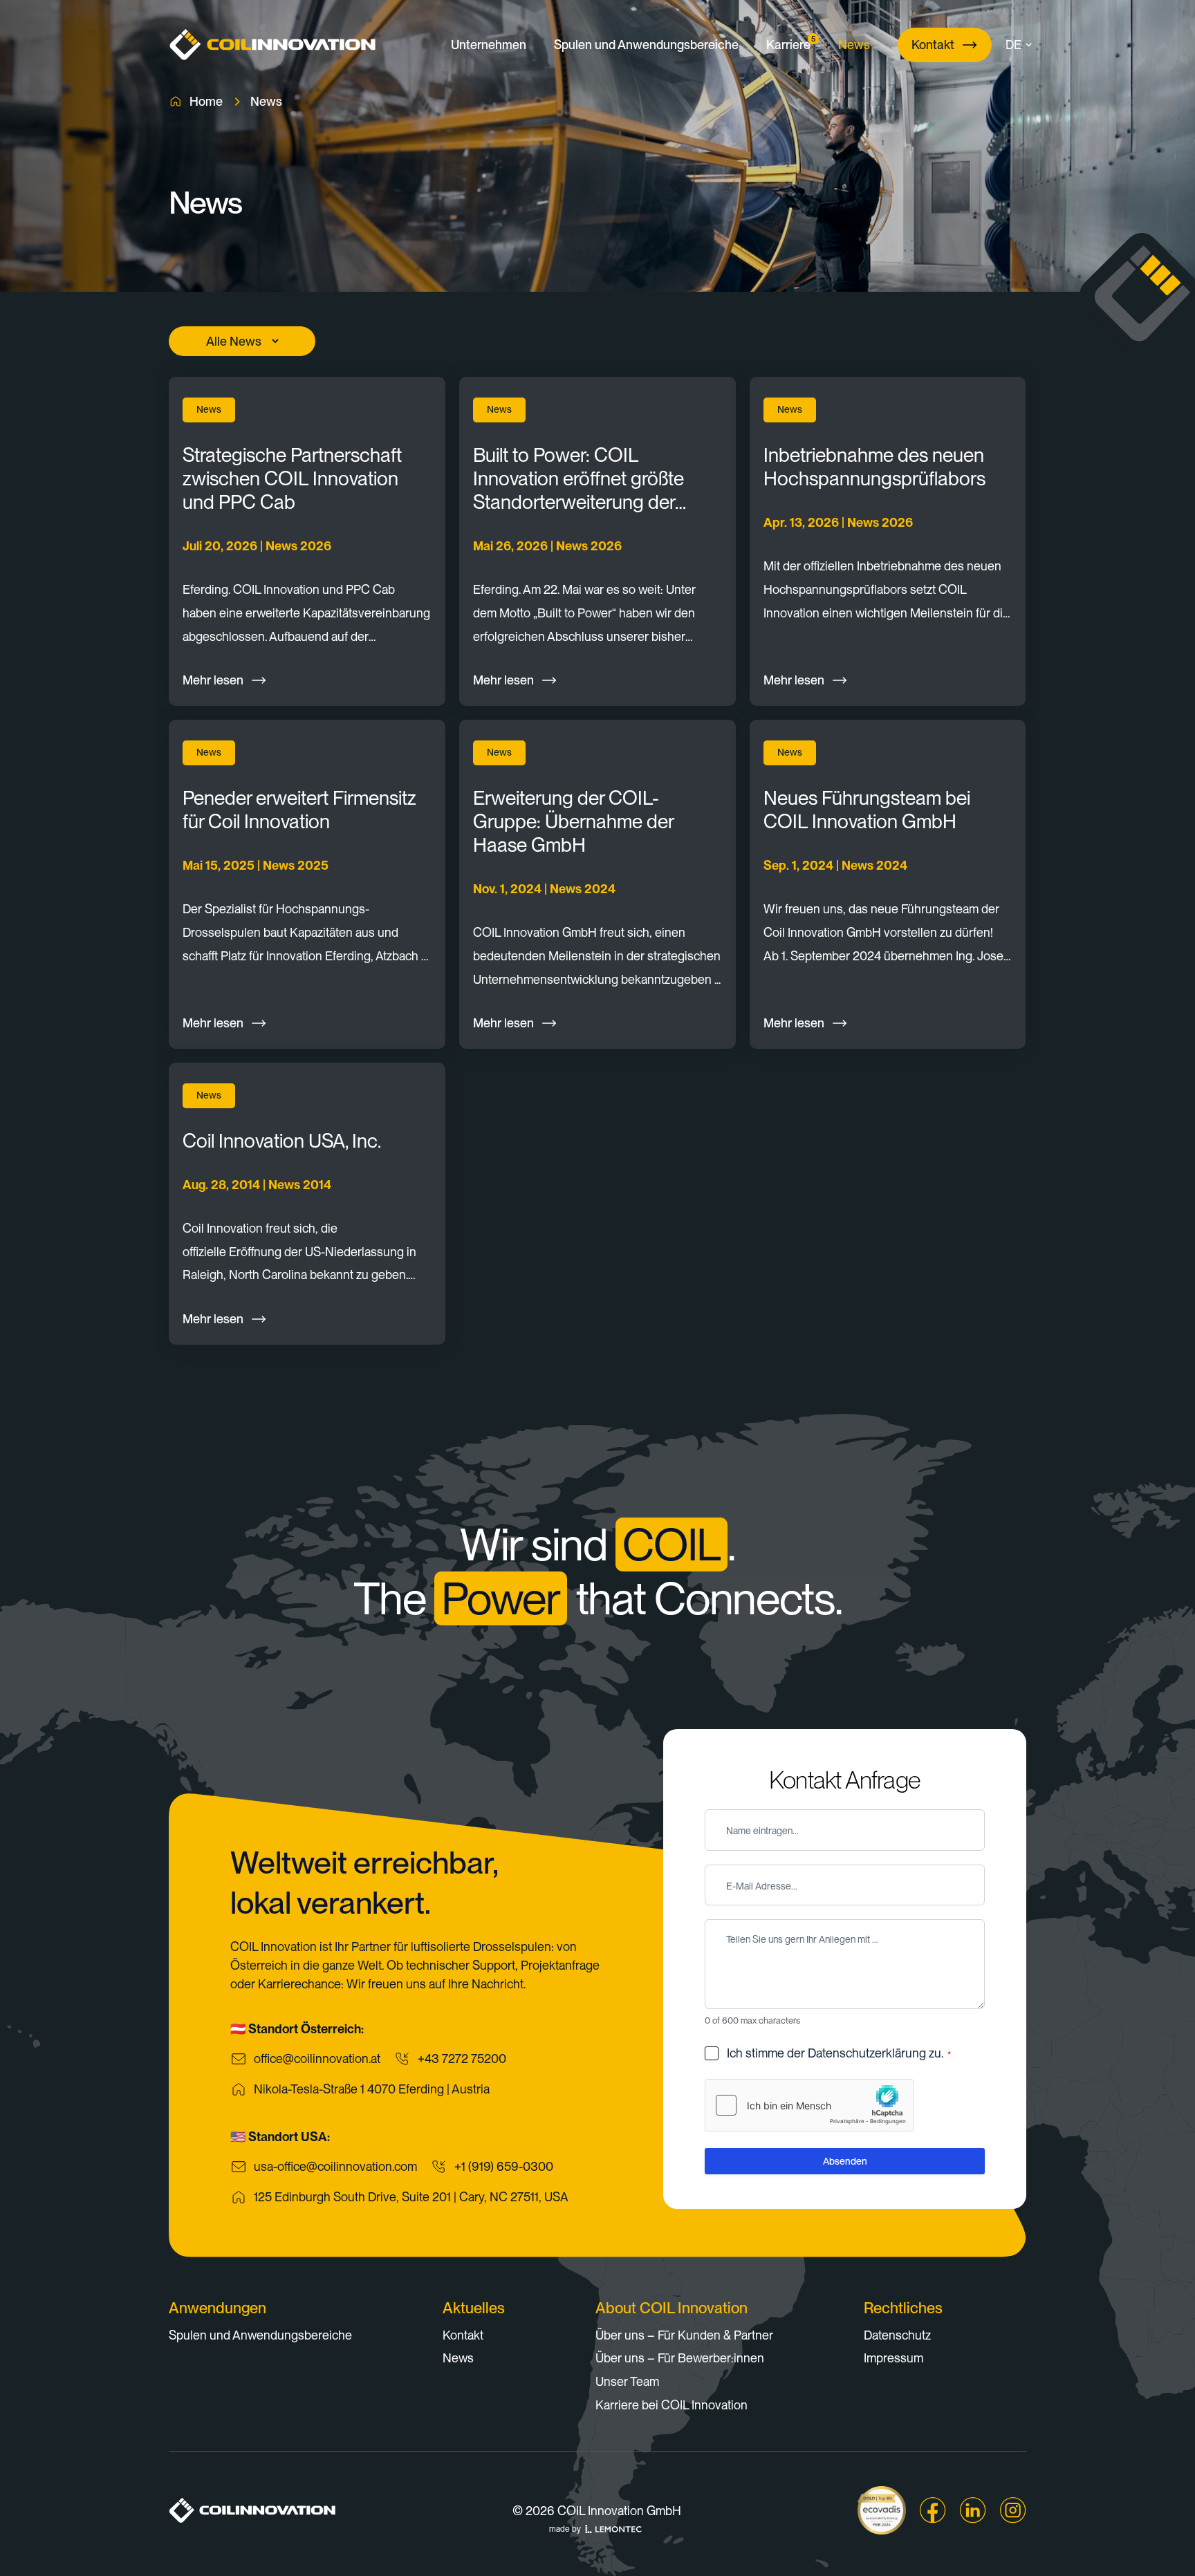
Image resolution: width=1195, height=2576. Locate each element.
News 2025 (296, 865)
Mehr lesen (213, 680)
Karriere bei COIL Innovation (671, 2405)
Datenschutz (897, 2335)
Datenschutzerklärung (867, 2053)
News (854, 45)
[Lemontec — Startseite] (613, 2529)
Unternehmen (489, 45)
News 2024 (583, 889)
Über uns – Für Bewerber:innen (680, 2358)
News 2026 (298, 546)
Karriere (788, 43)
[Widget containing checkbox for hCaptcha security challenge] (809, 2105)
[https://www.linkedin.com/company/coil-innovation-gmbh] (973, 2510)
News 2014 (300, 1185)
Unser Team (627, 2381)
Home (206, 101)
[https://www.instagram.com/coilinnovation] (1013, 2510)
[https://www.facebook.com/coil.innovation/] (933, 2510)
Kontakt (933, 45)
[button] (1024, 45)
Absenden (845, 2161)
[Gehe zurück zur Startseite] (272, 45)
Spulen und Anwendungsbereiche (646, 45)
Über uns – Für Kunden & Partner (684, 2335)
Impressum (893, 2358)
